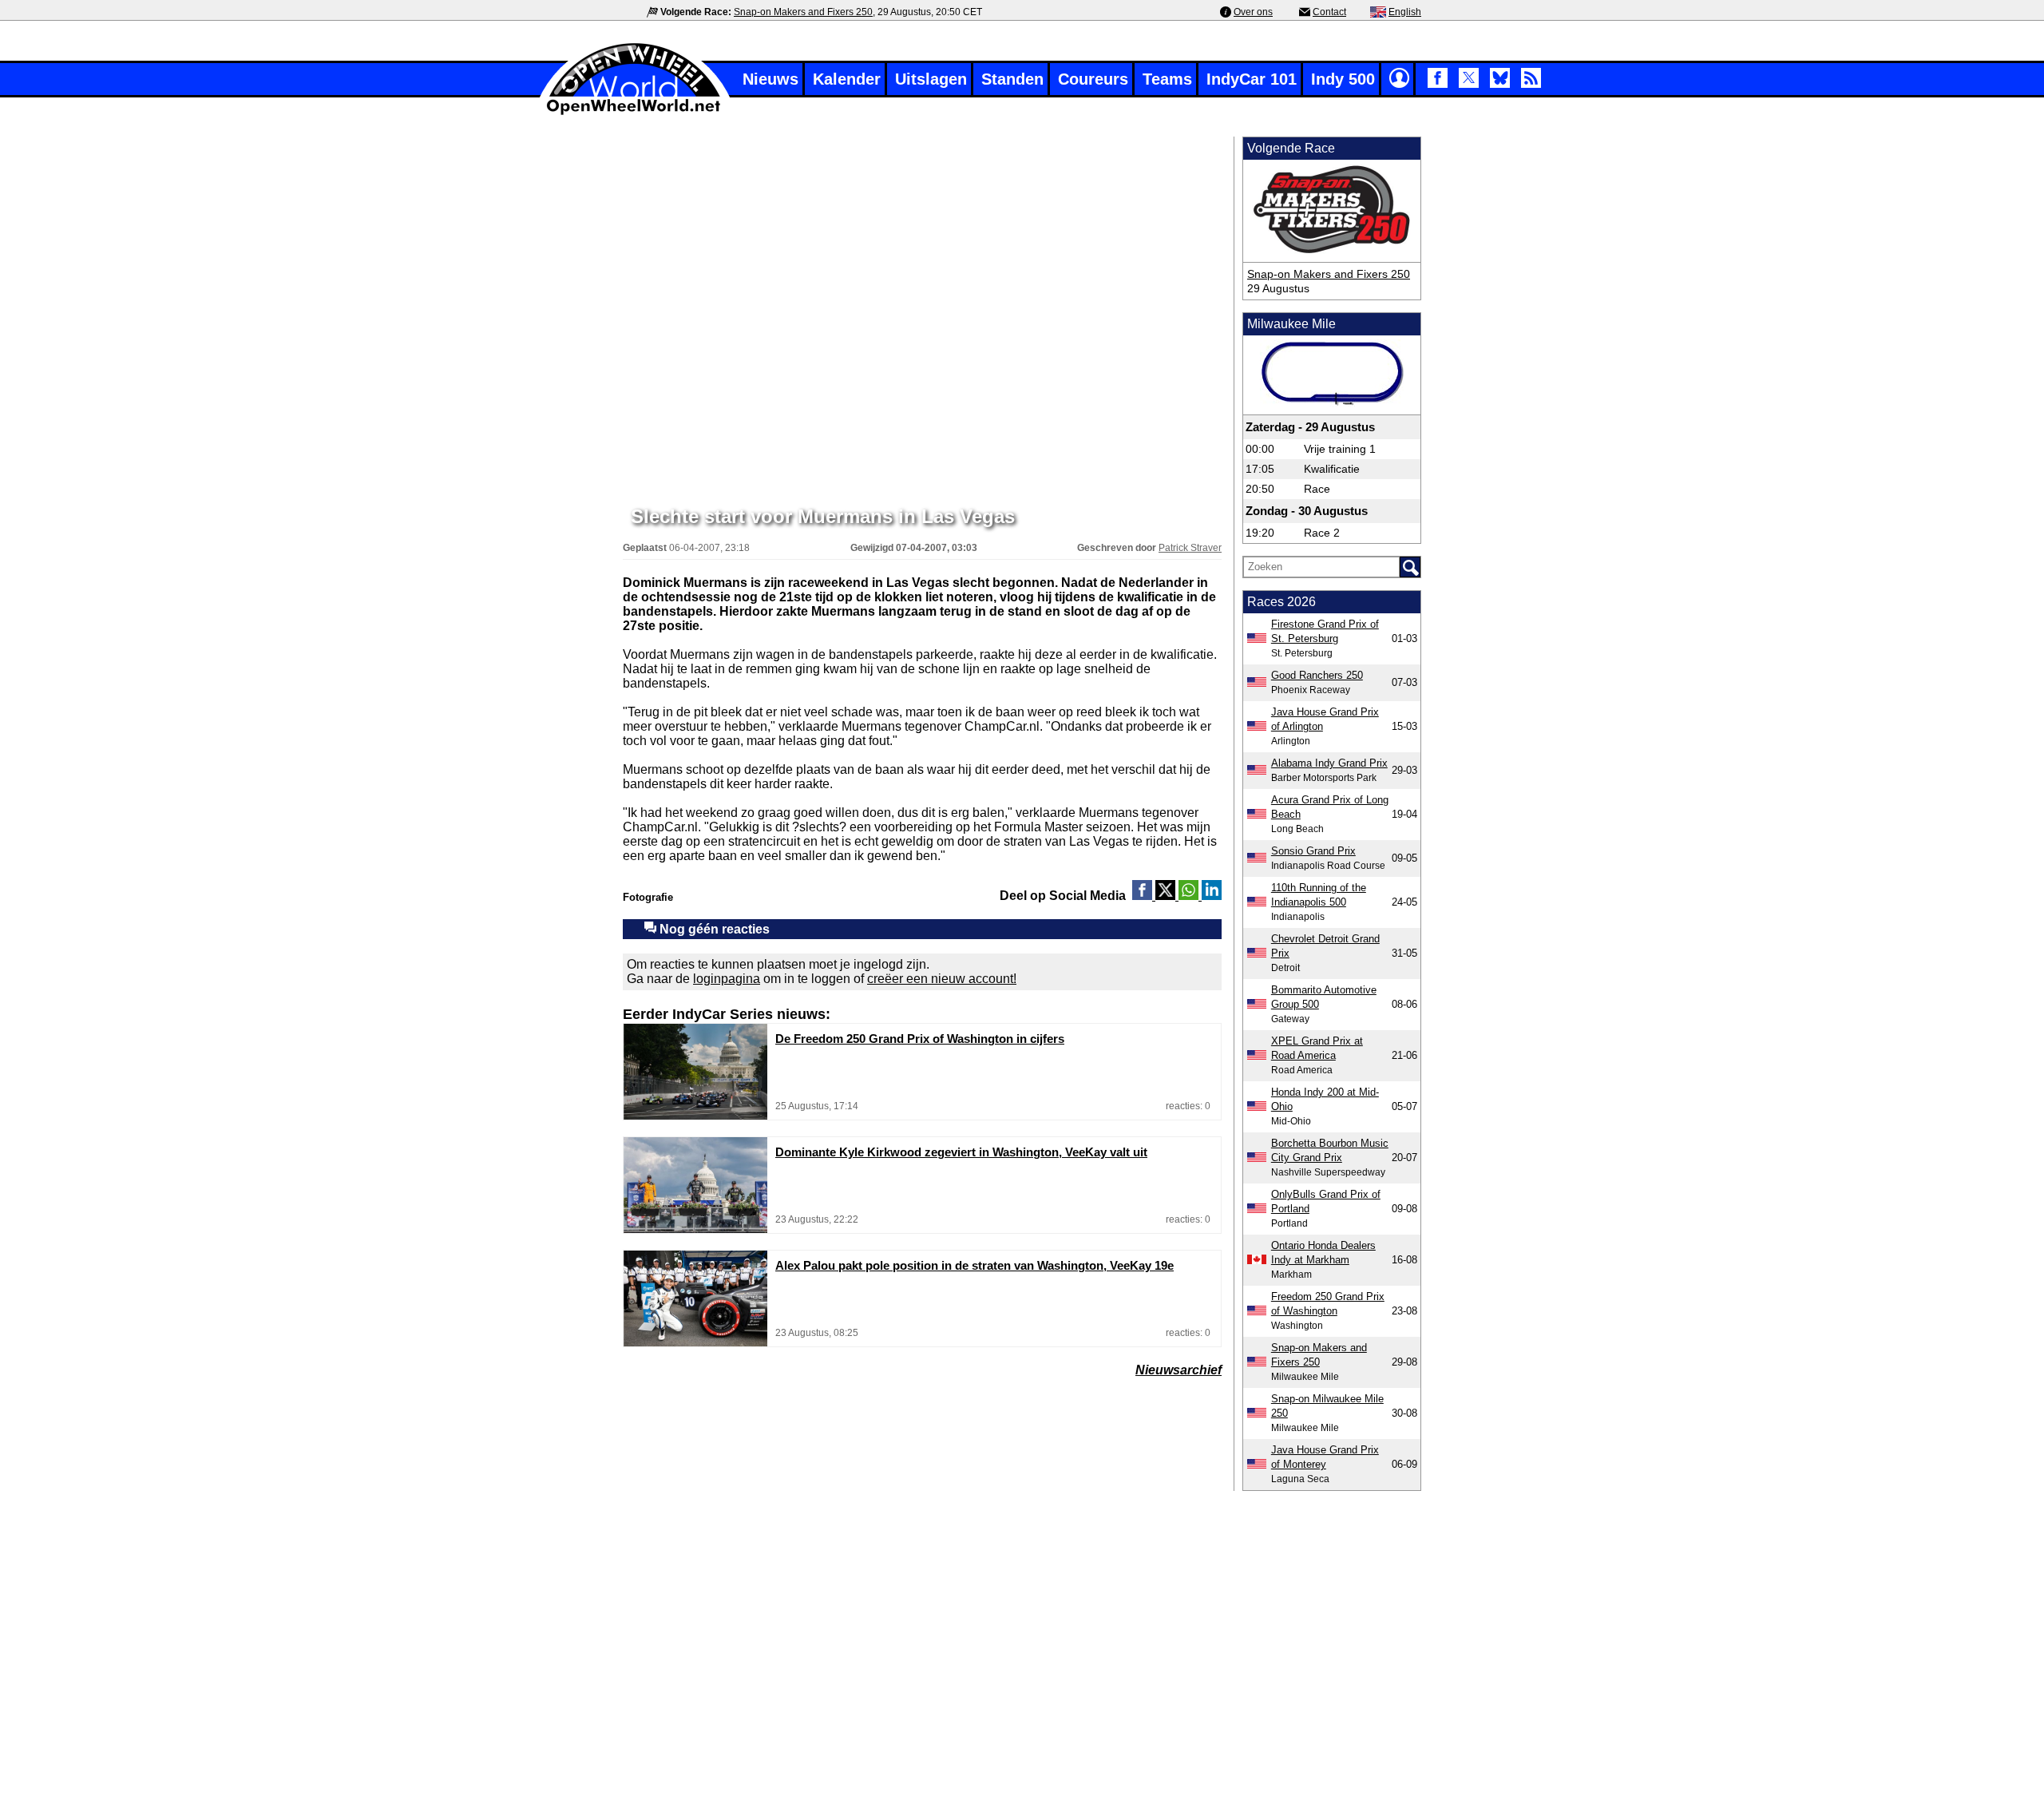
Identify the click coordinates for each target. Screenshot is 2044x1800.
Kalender (847, 79)
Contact (1329, 12)
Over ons (1253, 12)
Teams (1167, 79)
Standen (1012, 79)
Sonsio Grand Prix (1313, 851)
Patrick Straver (1190, 548)
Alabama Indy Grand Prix (1329, 763)
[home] (635, 113)
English (1405, 12)
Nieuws (770, 79)
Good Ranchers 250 (1317, 675)
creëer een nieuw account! (942, 979)
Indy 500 (1343, 79)
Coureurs (1093, 79)
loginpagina (727, 979)
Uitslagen (931, 79)
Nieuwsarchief (1178, 1370)
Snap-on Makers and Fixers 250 (803, 12)
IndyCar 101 (1252, 79)
